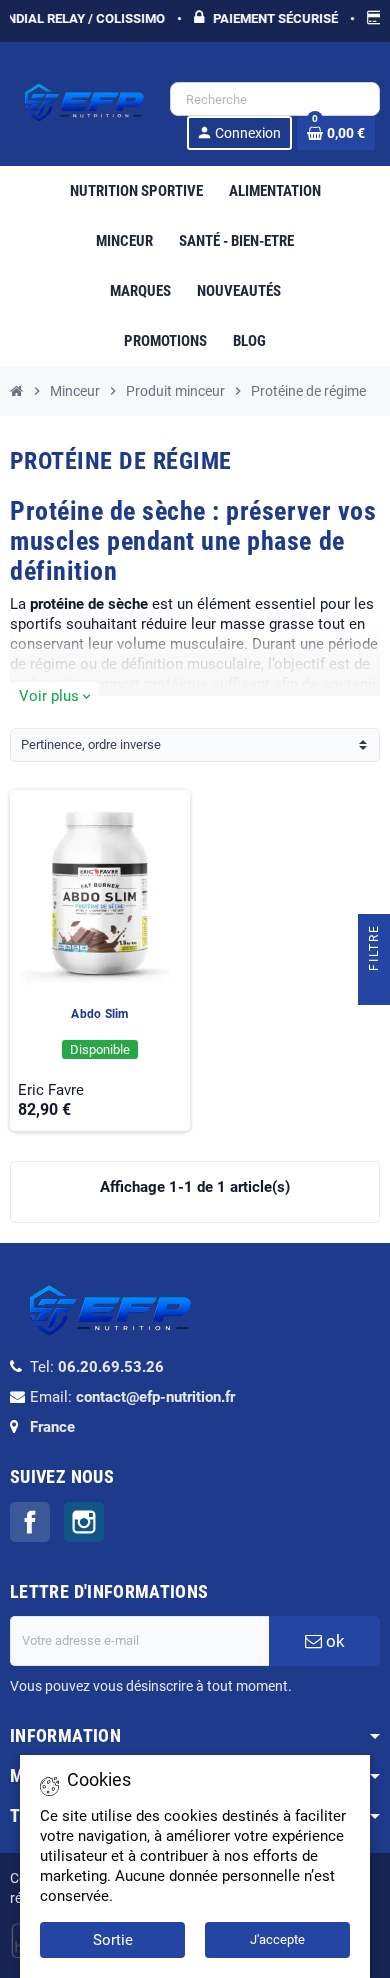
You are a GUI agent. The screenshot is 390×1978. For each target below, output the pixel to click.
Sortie (113, 1940)
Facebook (30, 1522)
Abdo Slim (99, 1014)
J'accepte (277, 1939)
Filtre (374, 950)
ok (333, 1641)
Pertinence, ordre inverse (91, 744)
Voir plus (54, 696)
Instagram (84, 1522)
